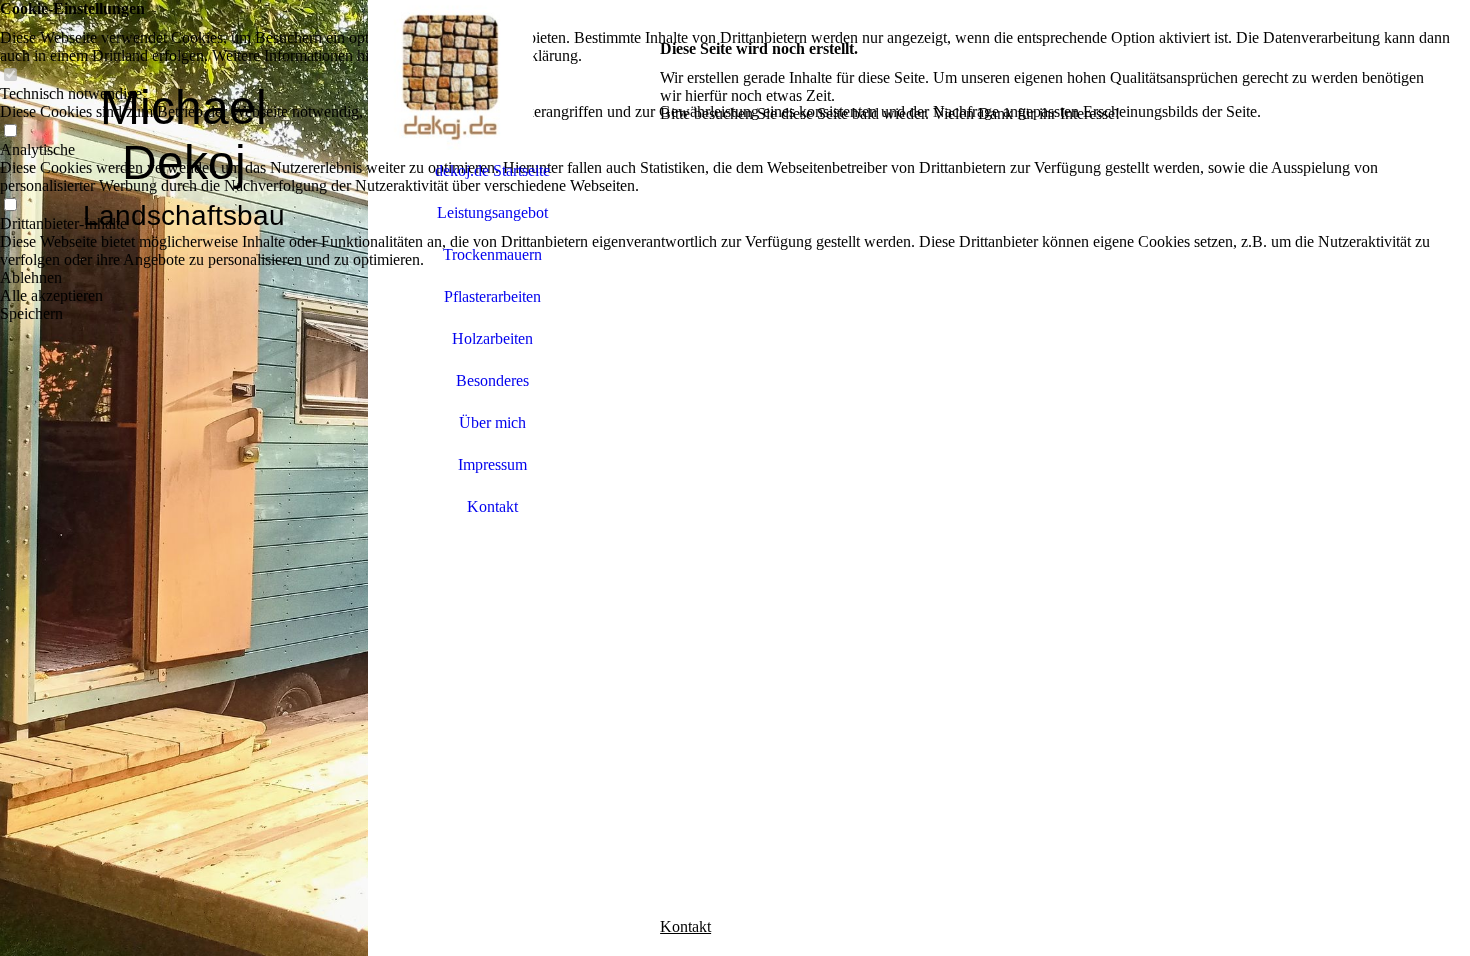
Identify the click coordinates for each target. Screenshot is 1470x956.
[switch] (10, 75)
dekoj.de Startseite (492, 170)
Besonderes (492, 380)
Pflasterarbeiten (492, 296)
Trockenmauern (492, 254)
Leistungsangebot (492, 212)
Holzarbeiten (492, 338)
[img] (184, 478)
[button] (735, 278)
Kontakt (492, 506)
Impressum (492, 464)
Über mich (492, 422)
